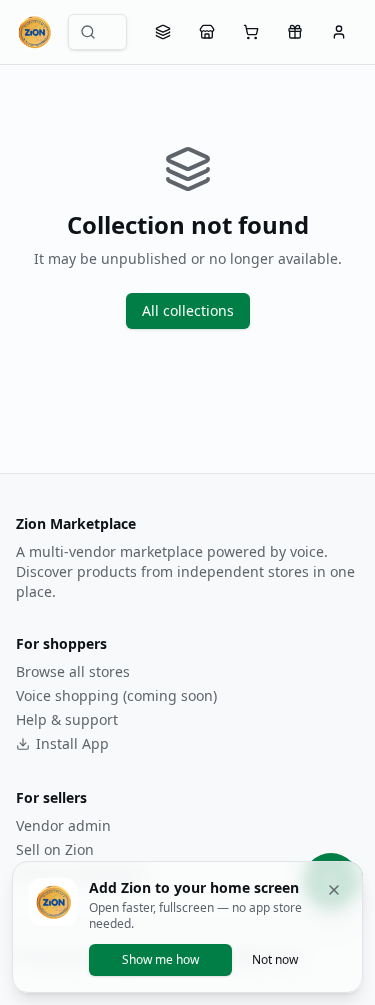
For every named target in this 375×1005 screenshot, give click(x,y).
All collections (188, 310)
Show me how (160, 959)
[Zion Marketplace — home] (34, 32)
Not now (275, 959)
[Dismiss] (334, 890)
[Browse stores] (207, 32)
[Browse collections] (163, 32)
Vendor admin (63, 825)
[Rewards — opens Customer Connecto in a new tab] (295, 32)
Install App (72, 743)
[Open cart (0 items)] (251, 32)
